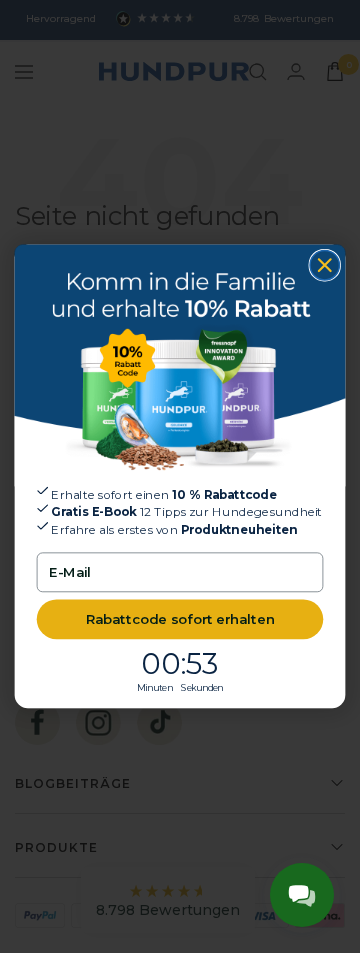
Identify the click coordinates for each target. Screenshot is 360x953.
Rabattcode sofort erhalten (180, 619)
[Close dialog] (324, 265)
